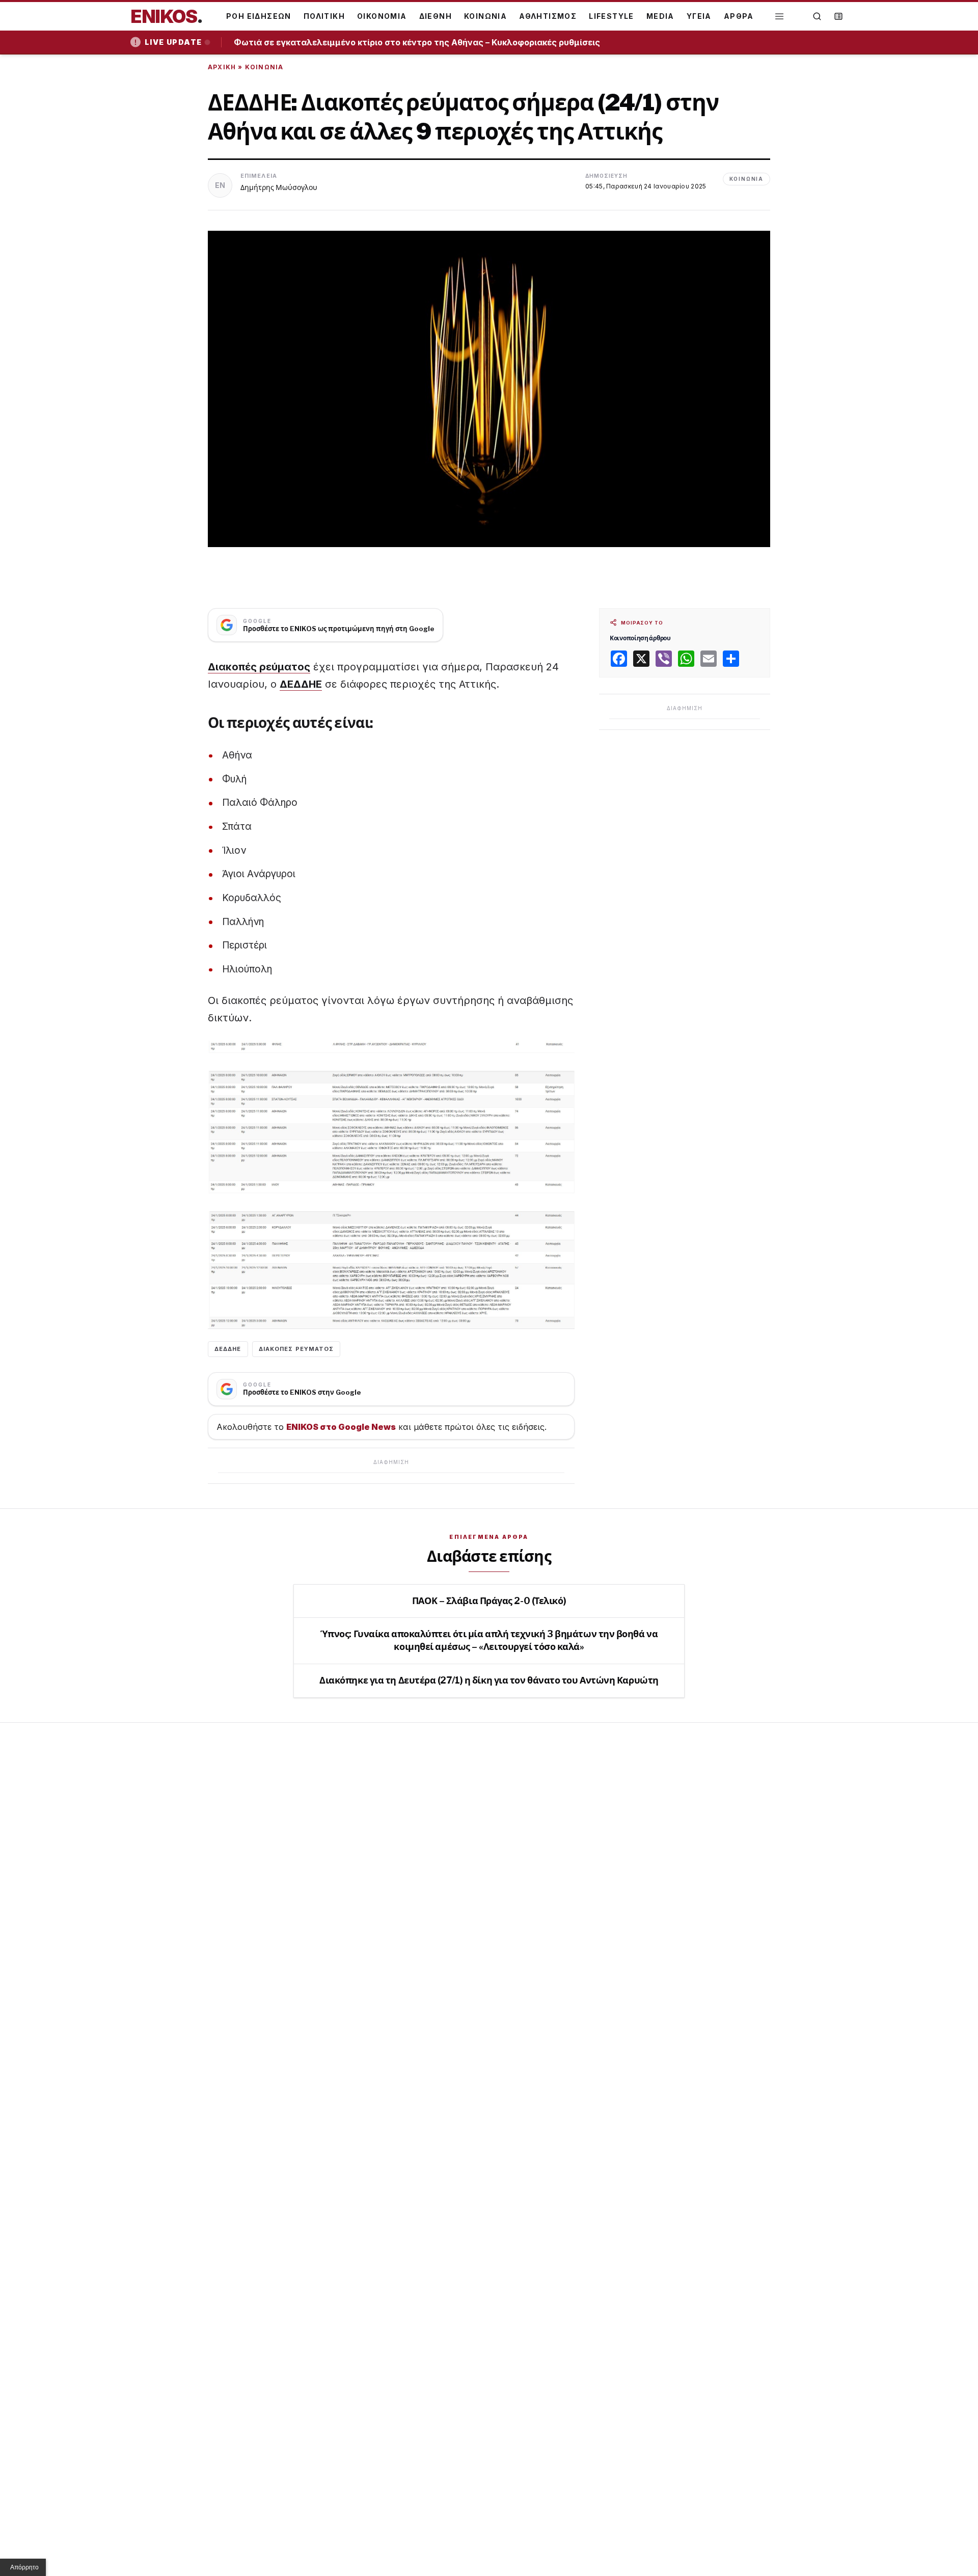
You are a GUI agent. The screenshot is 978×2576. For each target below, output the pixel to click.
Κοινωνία (264, 67)
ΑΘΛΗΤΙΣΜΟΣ (548, 16)
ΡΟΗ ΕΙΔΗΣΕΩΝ (259, 16)
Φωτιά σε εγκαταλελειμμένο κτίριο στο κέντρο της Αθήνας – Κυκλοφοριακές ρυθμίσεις (420, 42)
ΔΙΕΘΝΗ (436, 16)
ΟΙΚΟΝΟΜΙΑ (382, 16)
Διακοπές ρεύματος (259, 667)
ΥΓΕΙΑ (699, 16)
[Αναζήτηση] (817, 16)
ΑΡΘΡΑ (739, 16)
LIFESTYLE (612, 16)
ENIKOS (167, 16)
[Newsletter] (838, 16)
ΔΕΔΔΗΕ (301, 684)
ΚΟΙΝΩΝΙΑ (485, 16)
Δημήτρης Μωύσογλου (279, 187)
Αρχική (222, 67)
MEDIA (660, 16)
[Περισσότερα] (779, 17)
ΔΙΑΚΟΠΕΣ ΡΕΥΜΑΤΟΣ (296, 1349)
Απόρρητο (24, 2567)
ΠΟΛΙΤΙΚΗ (324, 16)
